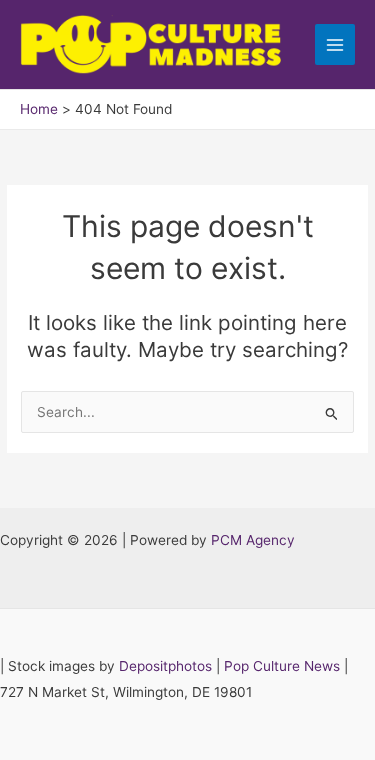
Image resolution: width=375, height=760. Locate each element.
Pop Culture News (282, 666)
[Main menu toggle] (335, 44)
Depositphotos (165, 666)
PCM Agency (253, 540)
